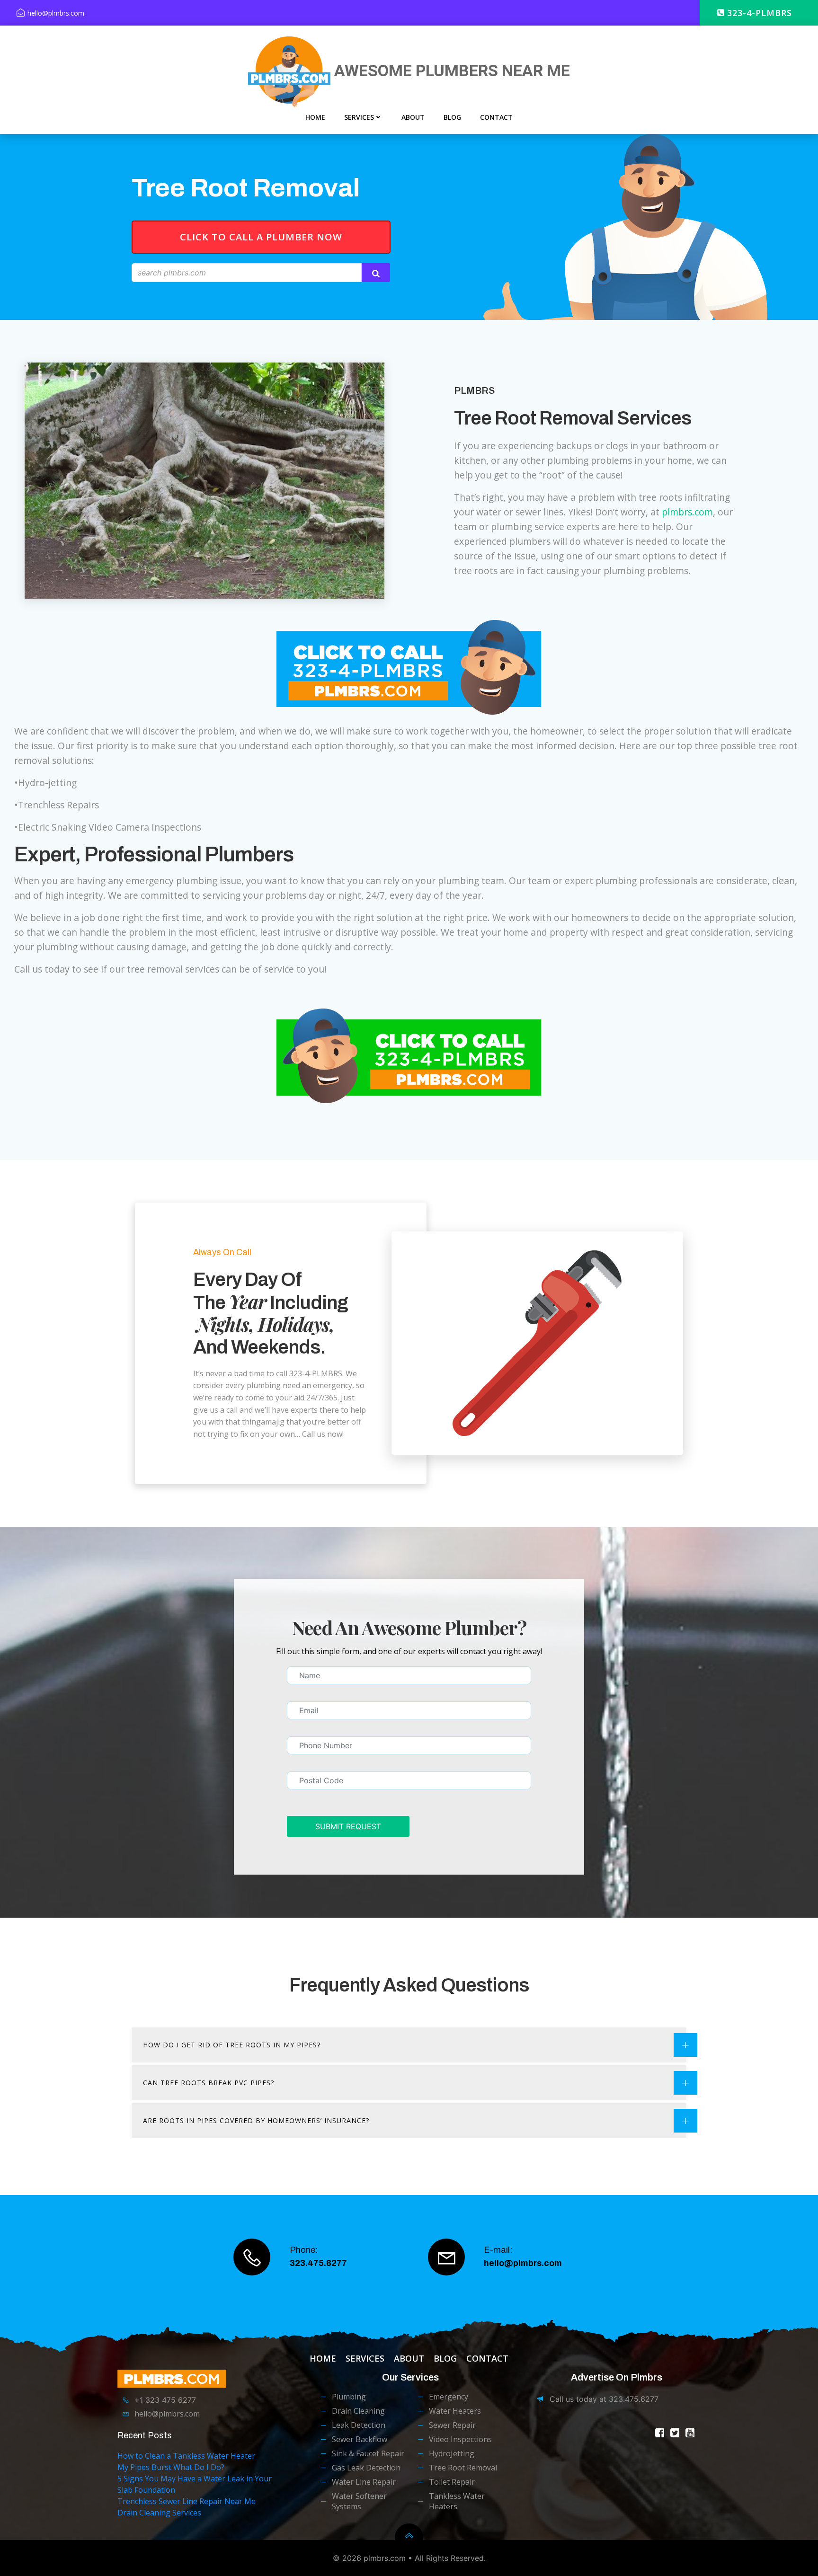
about (413, 117)
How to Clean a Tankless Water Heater (186, 2456)
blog (452, 117)
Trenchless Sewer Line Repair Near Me (187, 2501)
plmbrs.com (687, 512)
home (315, 117)
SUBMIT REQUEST (348, 1826)
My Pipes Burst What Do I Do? (171, 2467)
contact (496, 117)
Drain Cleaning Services (159, 2513)
